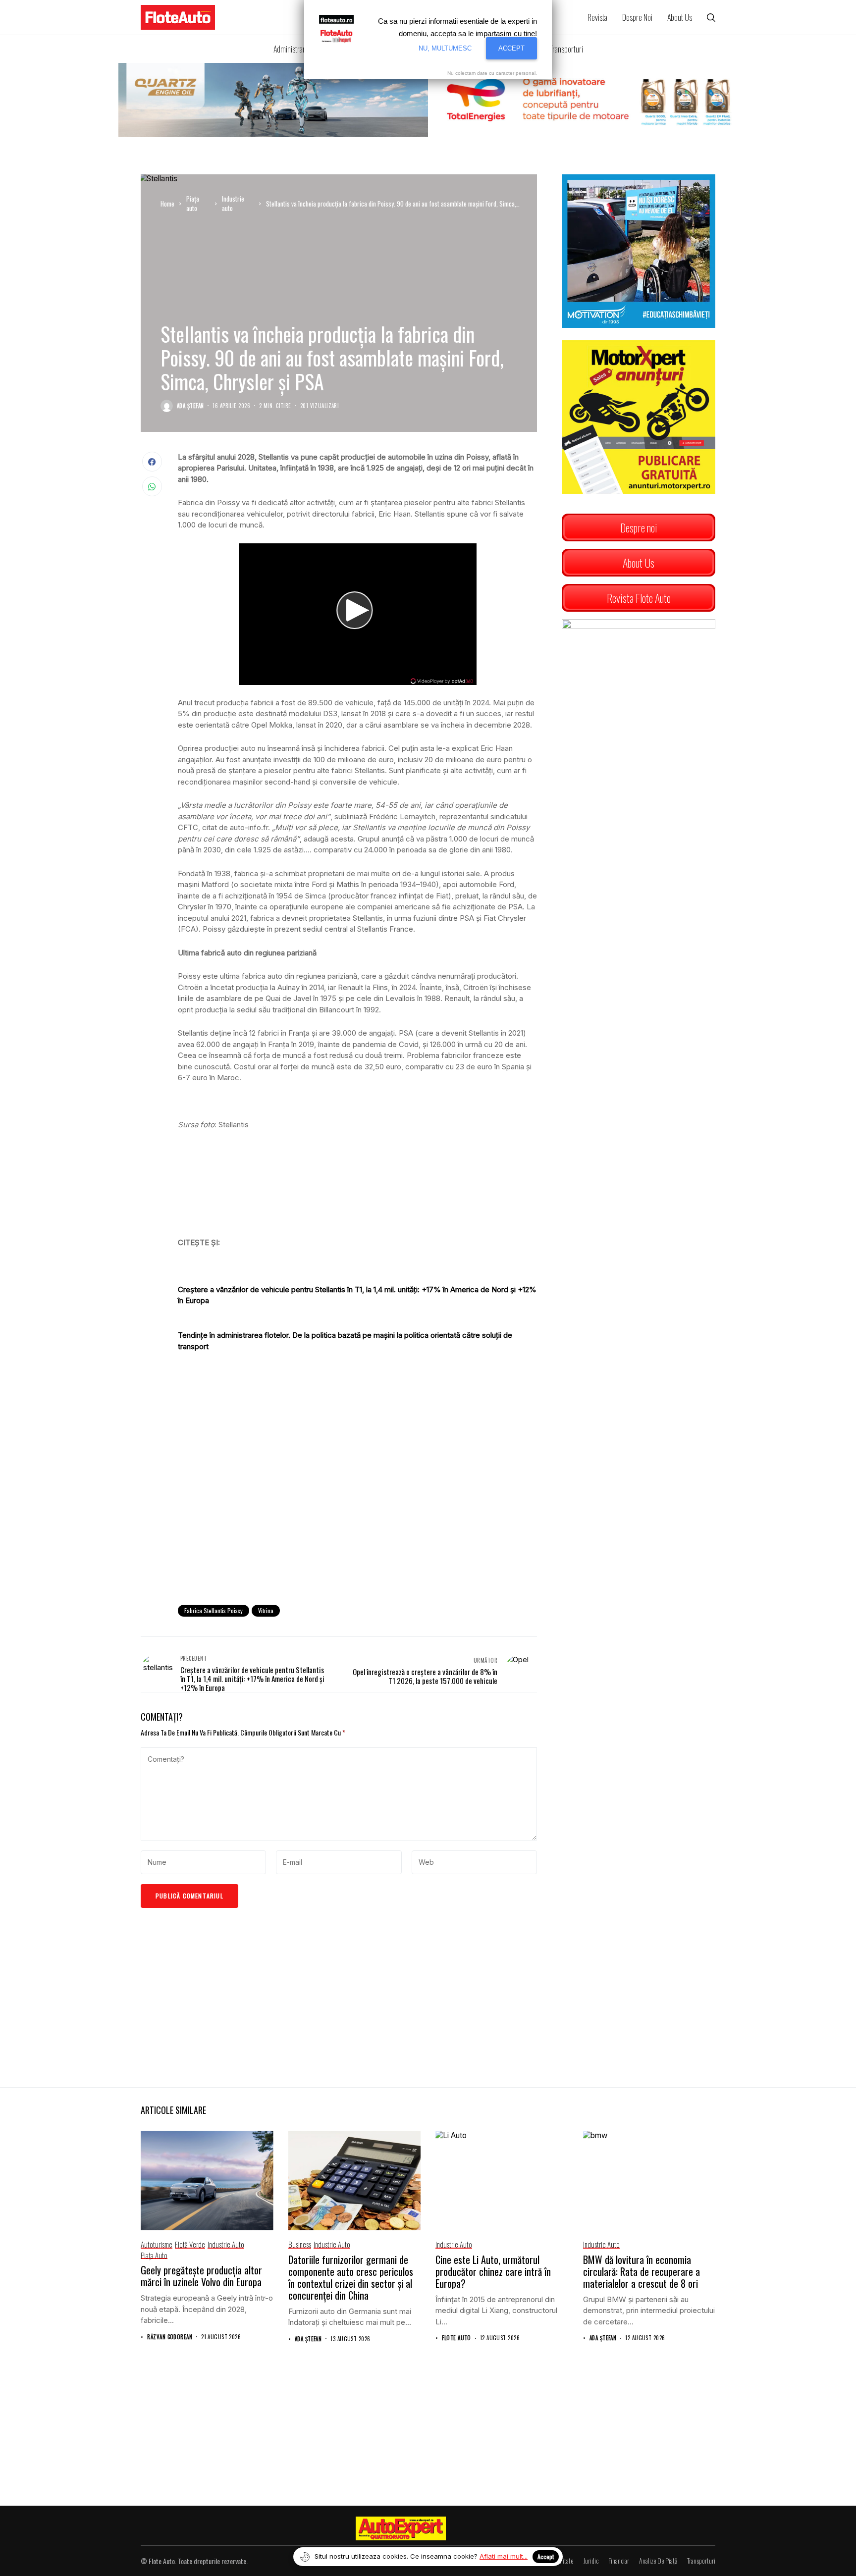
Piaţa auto (193, 204)
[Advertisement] (357, 1516)
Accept (546, 2556)
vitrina (266, 1610)
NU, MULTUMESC (445, 48)
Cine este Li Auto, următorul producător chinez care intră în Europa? (493, 2271)
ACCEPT (511, 48)
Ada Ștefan (190, 406)
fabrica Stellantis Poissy (214, 1610)
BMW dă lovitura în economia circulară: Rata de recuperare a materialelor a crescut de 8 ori (642, 2271)
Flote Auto (456, 2338)
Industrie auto (233, 204)
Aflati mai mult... (504, 2556)
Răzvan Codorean (170, 2337)
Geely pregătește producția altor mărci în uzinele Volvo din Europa (201, 2276)
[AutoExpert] (401, 2528)
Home (167, 204)
